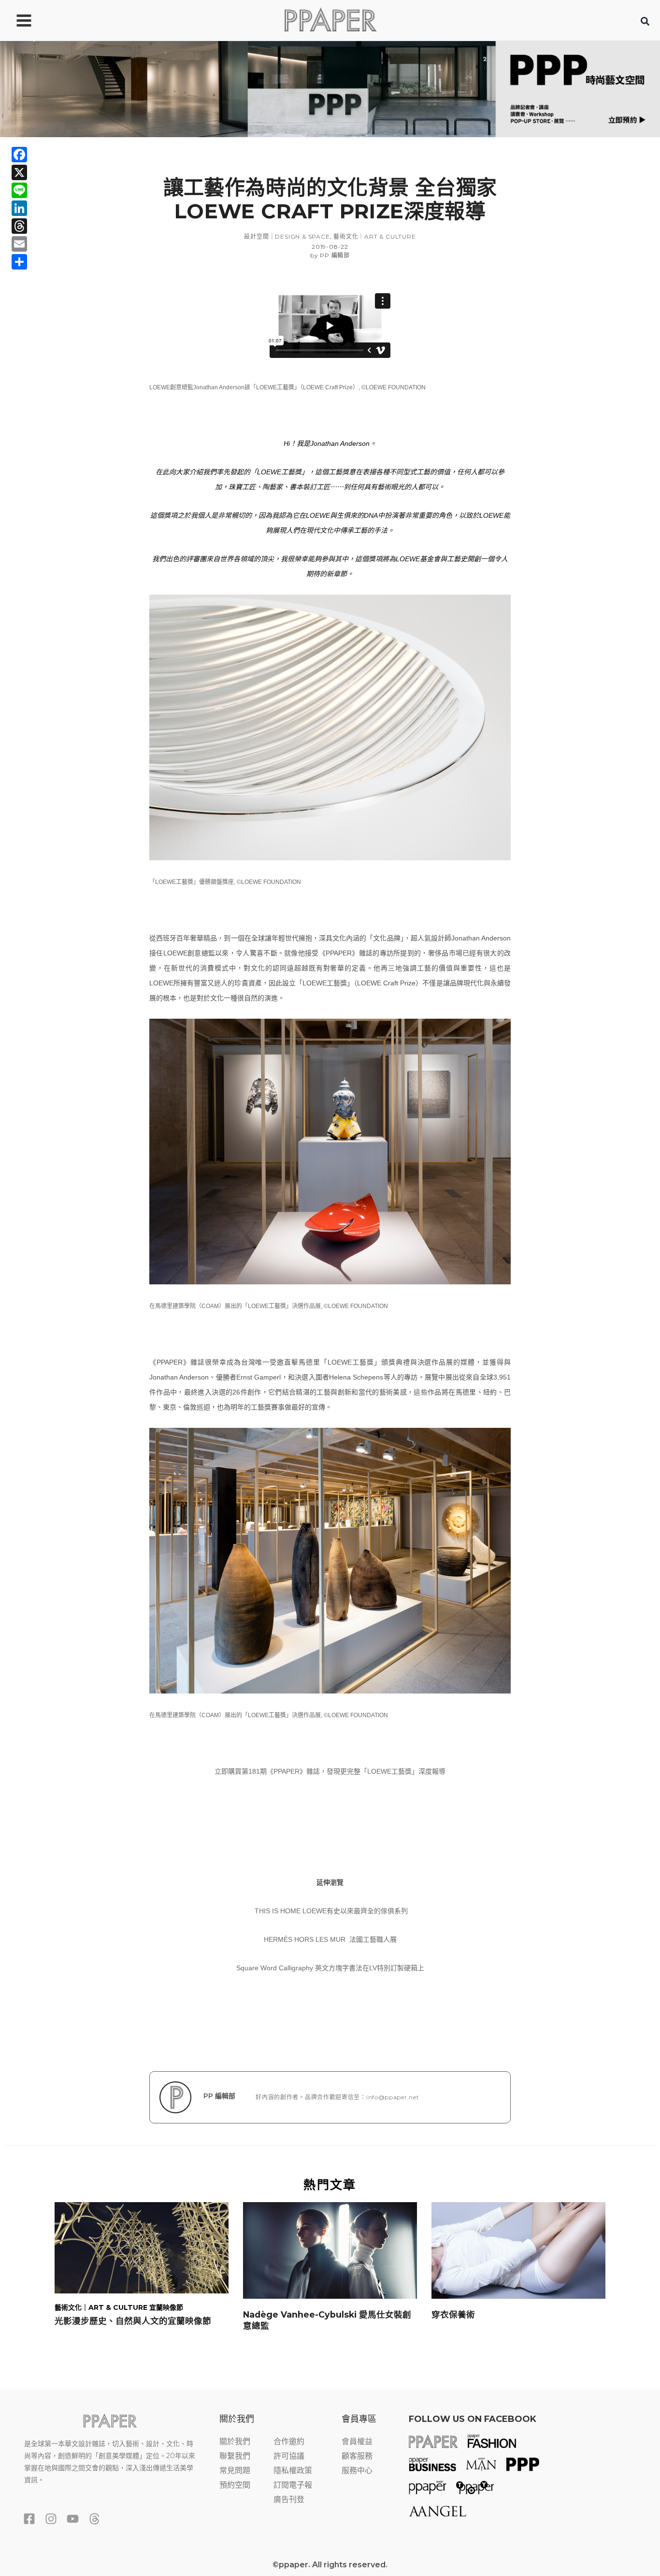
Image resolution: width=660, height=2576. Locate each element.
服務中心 (357, 2470)
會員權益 (357, 2441)
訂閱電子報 (293, 2485)
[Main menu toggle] (24, 20)
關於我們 (235, 2441)
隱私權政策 (293, 2470)
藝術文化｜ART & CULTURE (374, 236)
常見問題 (235, 2470)
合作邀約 (289, 2441)
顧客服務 (357, 2456)
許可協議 (289, 2456)
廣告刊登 (289, 2499)
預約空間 (235, 2485)
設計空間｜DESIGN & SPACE (287, 236)
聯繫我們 (235, 2456)
